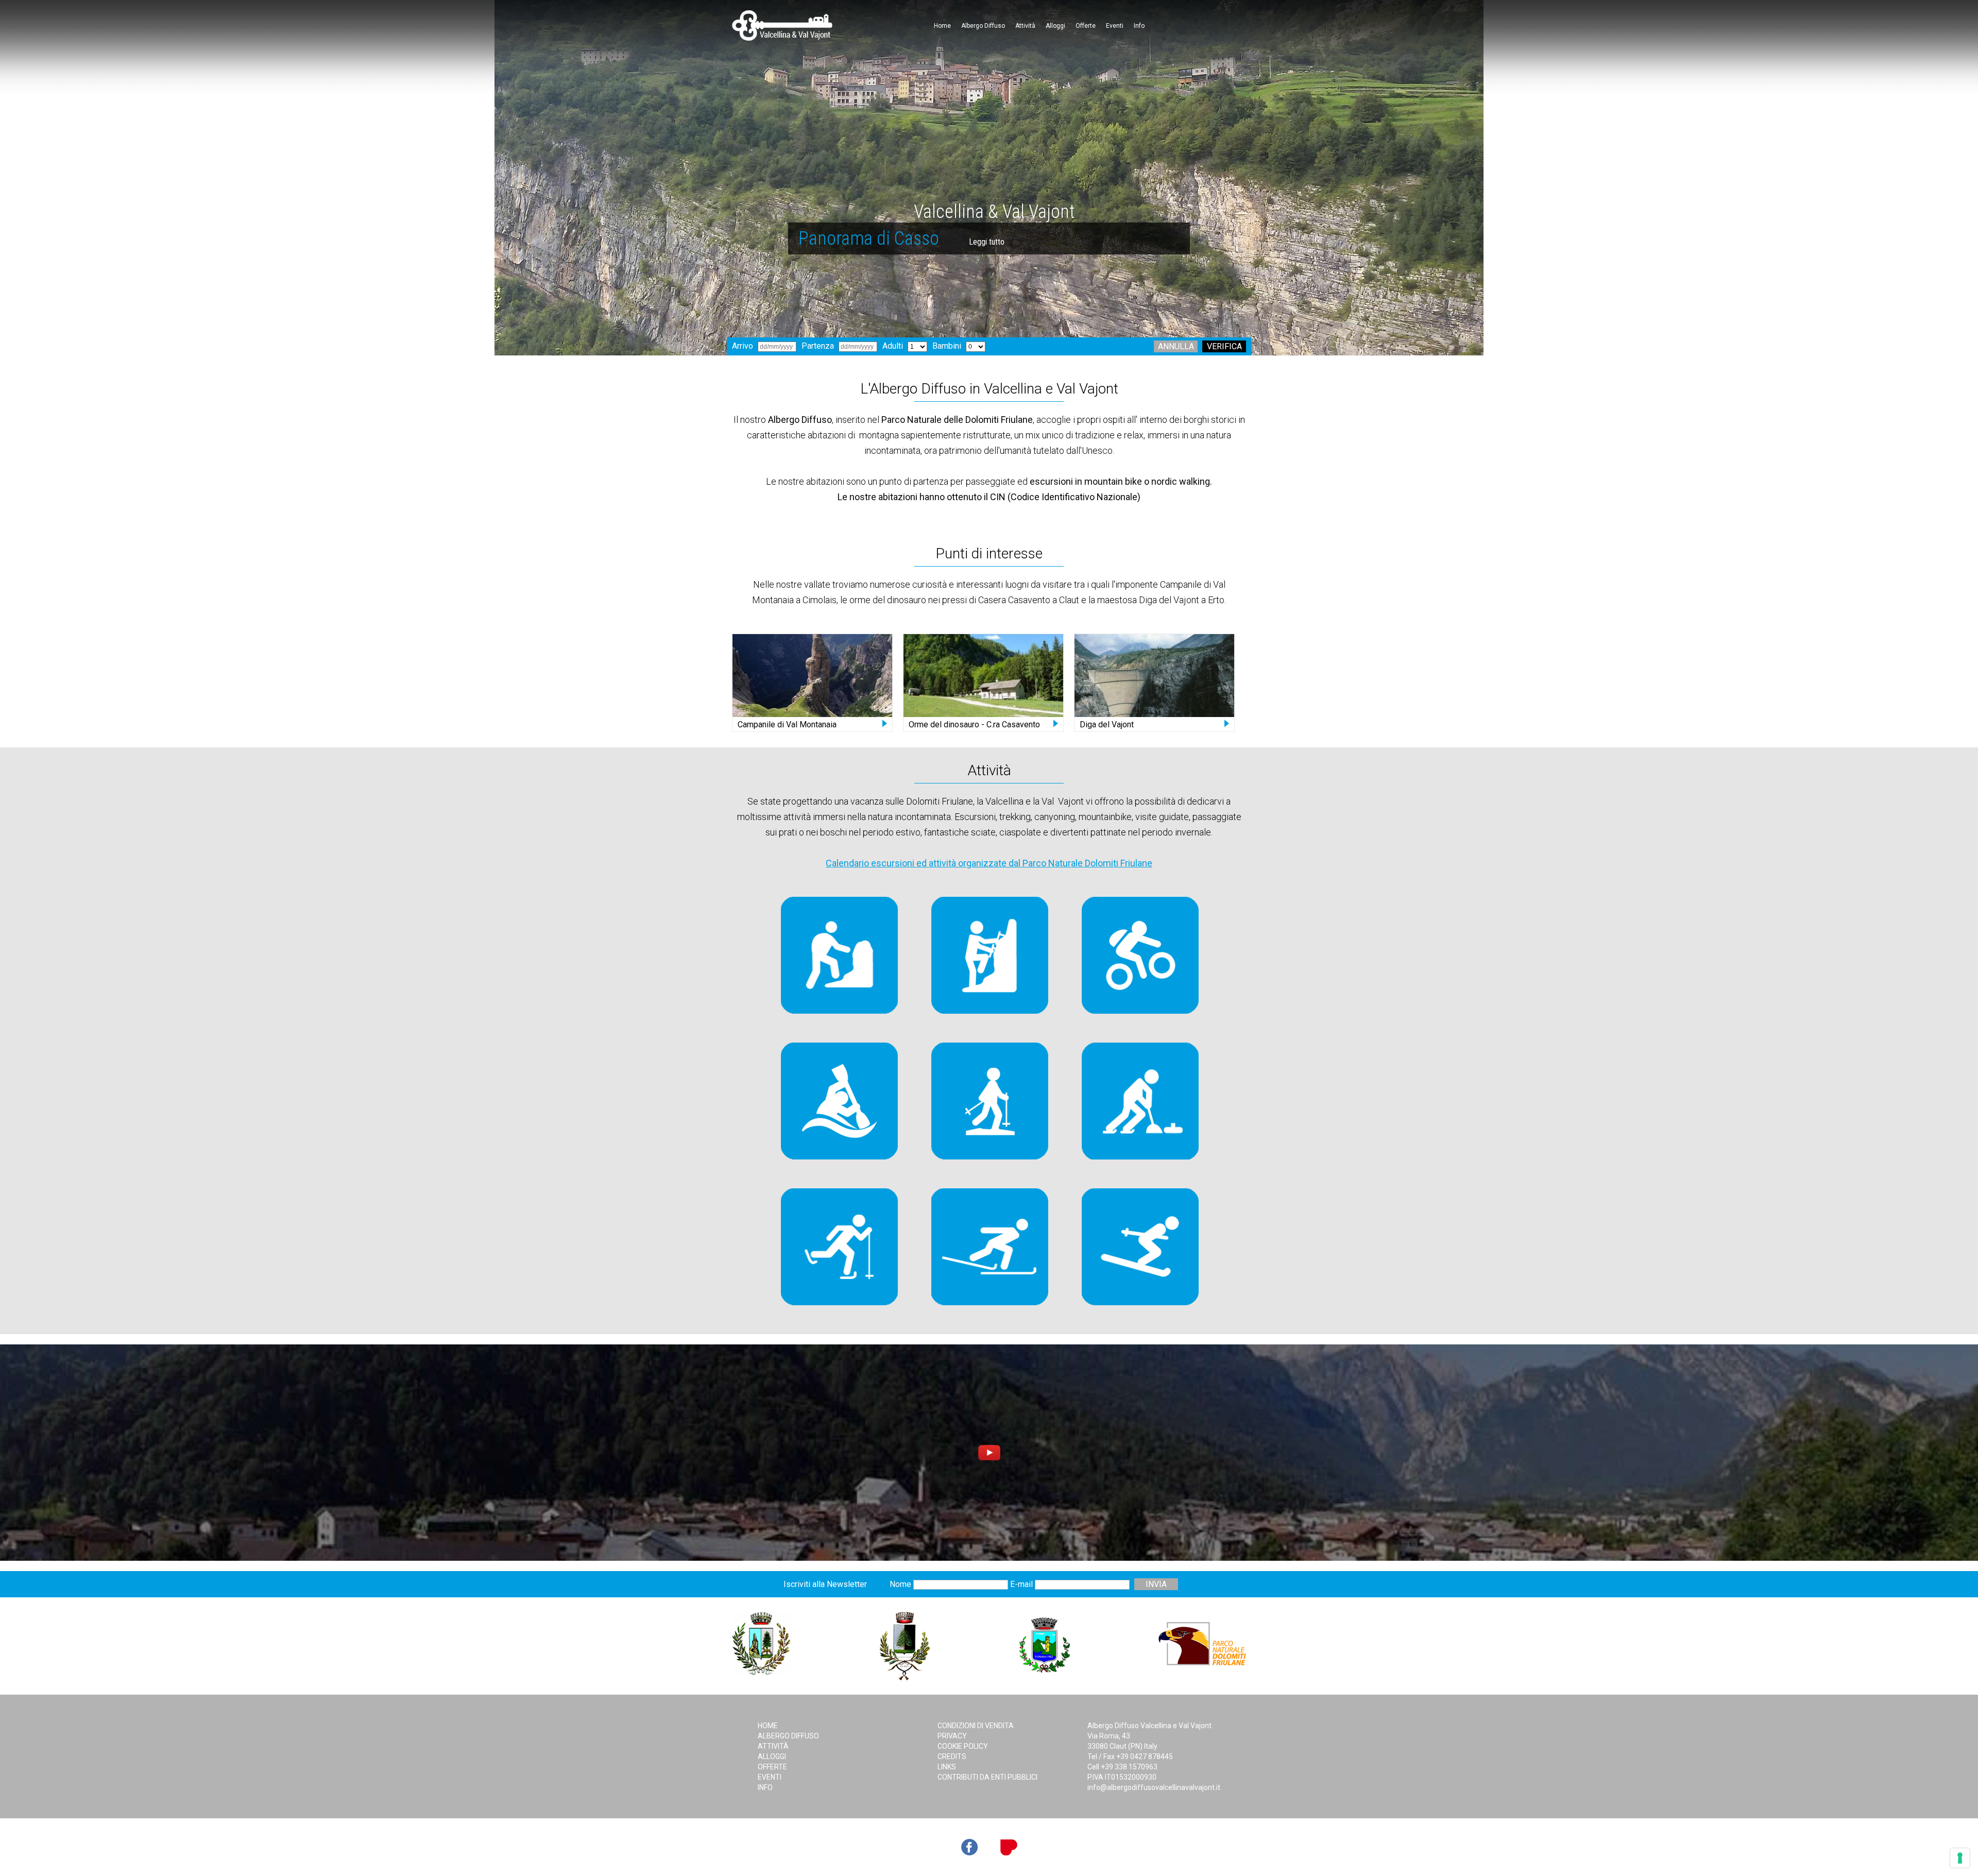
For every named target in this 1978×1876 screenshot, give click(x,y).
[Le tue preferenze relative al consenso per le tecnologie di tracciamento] (1960, 1858)
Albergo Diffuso (983, 26)
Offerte (1086, 26)
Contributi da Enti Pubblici (987, 1777)
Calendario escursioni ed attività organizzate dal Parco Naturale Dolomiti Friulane (989, 863)
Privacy (952, 1736)
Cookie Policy (963, 1746)
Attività (1025, 26)
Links (947, 1767)
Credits (952, 1756)
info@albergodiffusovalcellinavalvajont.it (1154, 1787)
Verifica (1224, 346)
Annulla (1176, 346)
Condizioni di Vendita (976, 1726)
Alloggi (1055, 26)
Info (1139, 26)
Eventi (1115, 26)
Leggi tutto (922, 242)
